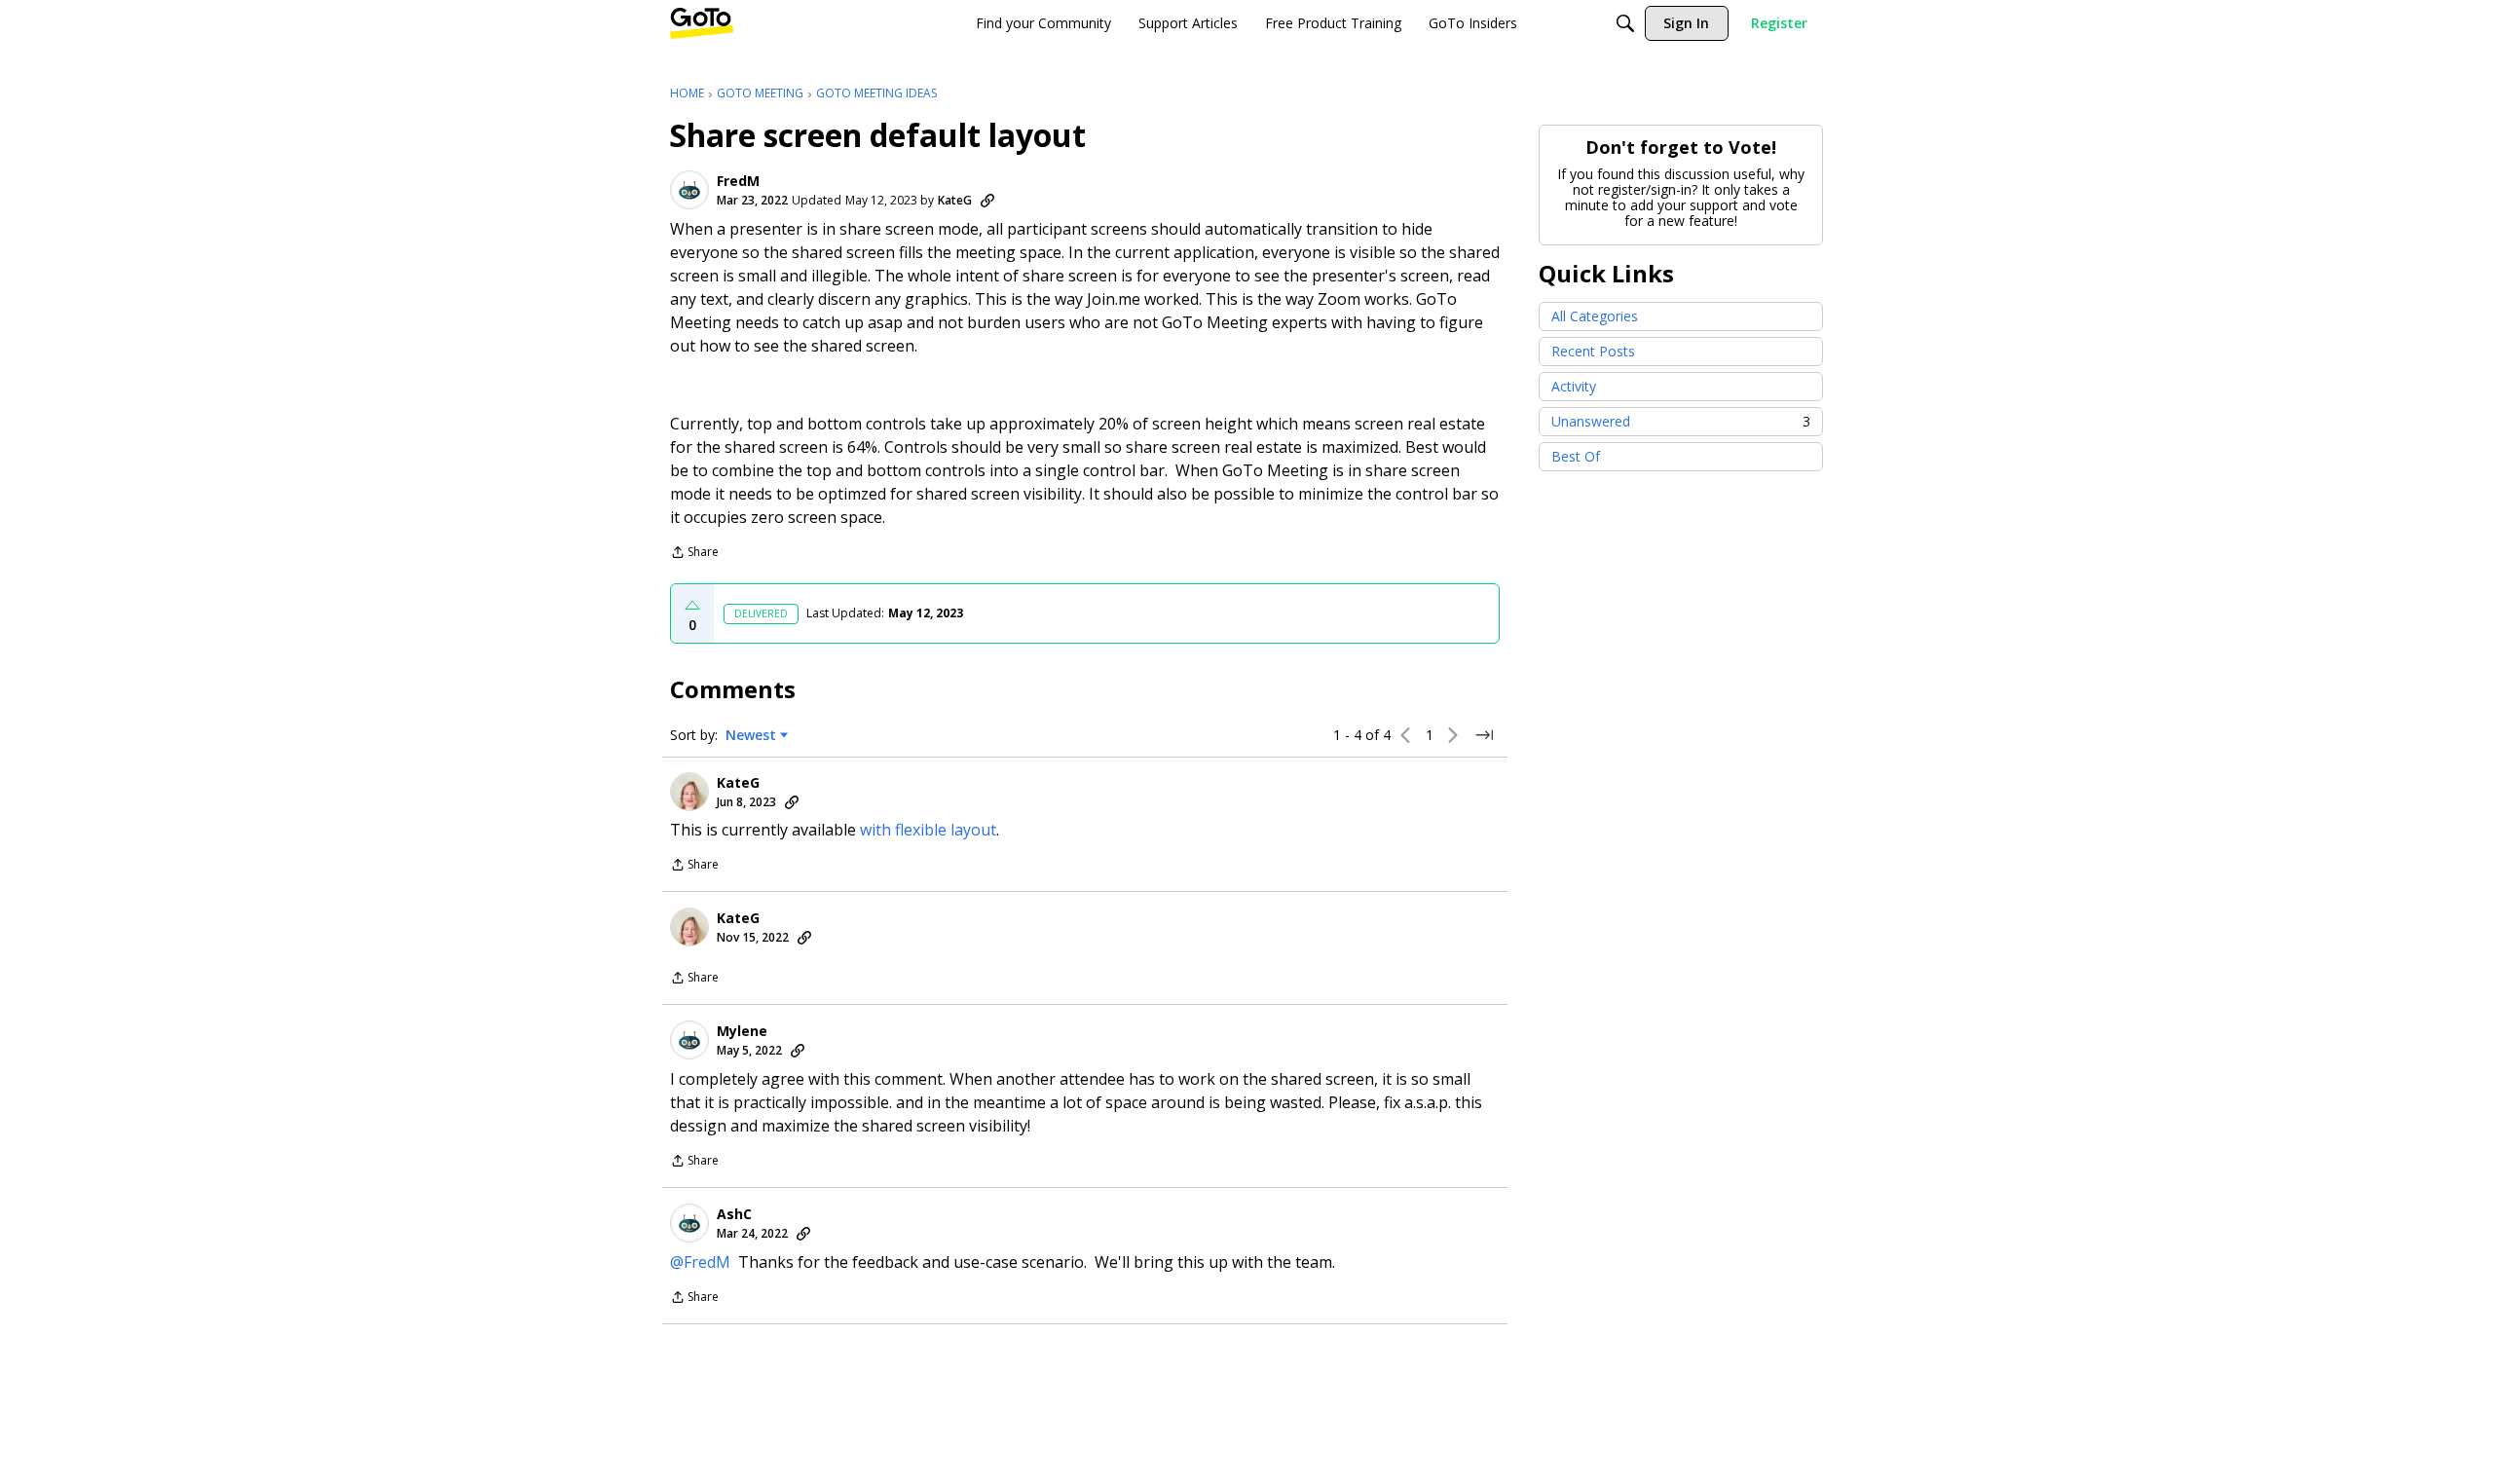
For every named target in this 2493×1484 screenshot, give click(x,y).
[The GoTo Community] (702, 23)
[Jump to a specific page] (1484, 735)
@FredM (700, 1262)
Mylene (742, 1031)
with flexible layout (928, 830)
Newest (751, 735)
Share (694, 554)
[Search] (1625, 23)
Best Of (1576, 456)
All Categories (1595, 316)
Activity (1574, 386)
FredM (738, 181)
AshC (734, 1214)
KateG (955, 200)
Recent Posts (1593, 351)
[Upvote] (692, 606)
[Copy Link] (987, 201)
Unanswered (1681, 421)
